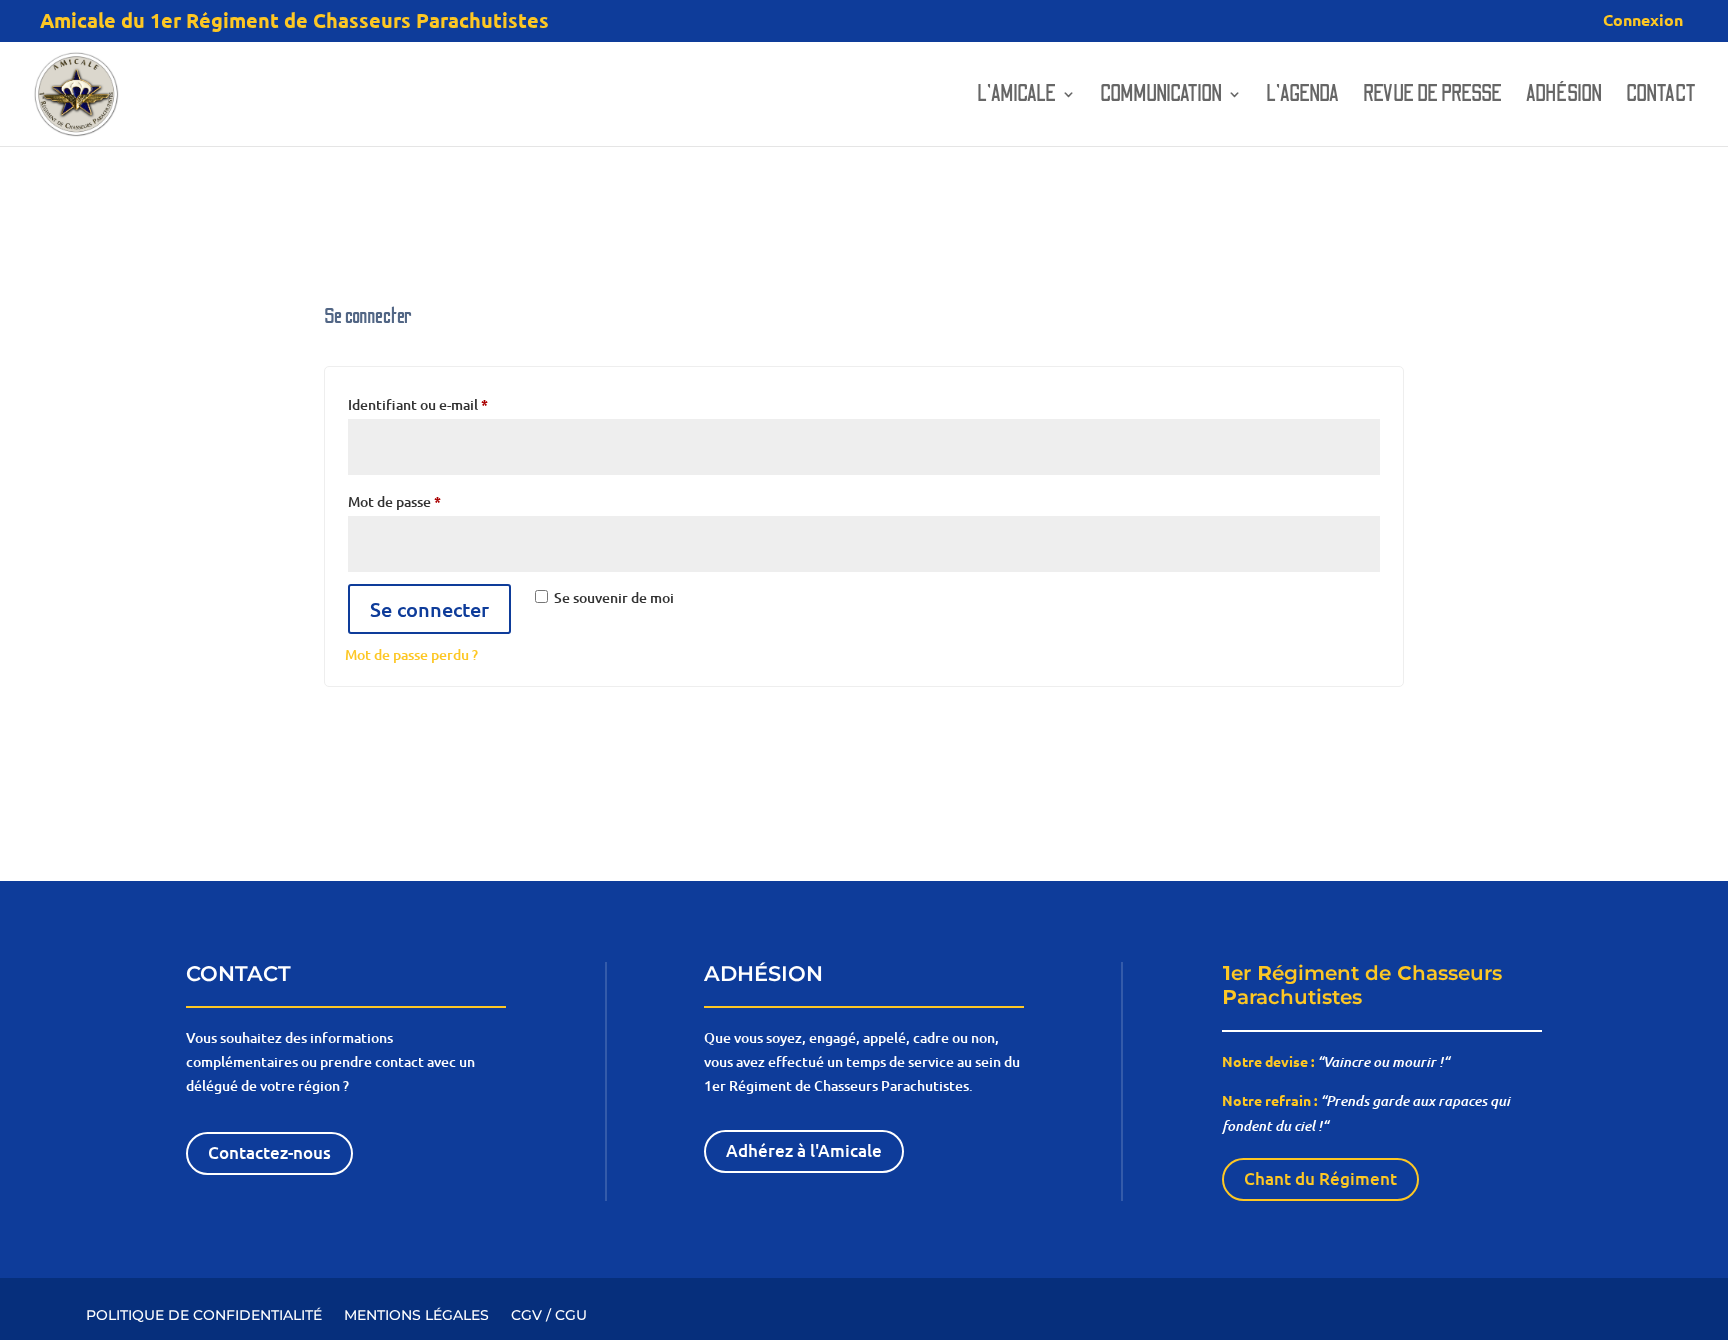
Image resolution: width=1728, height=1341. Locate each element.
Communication (1161, 97)
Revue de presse (1432, 97)
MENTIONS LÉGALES (416, 1314)
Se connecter (429, 609)
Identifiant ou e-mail (454, 403)
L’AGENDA (1302, 97)
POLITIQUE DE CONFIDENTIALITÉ (204, 1314)
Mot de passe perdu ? (411, 654)
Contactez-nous (269, 1152)
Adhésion (1564, 97)
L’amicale (1016, 97)
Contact (1661, 97)
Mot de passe (431, 500)
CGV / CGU (549, 1314)
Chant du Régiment (1320, 1178)
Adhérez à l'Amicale (804, 1150)
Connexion (1643, 21)
